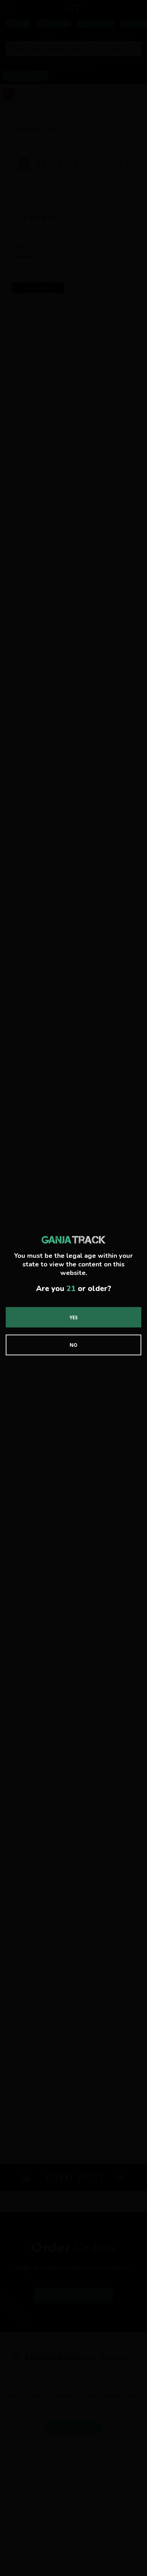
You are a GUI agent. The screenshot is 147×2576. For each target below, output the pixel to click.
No (73, 1345)
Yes (74, 1317)
